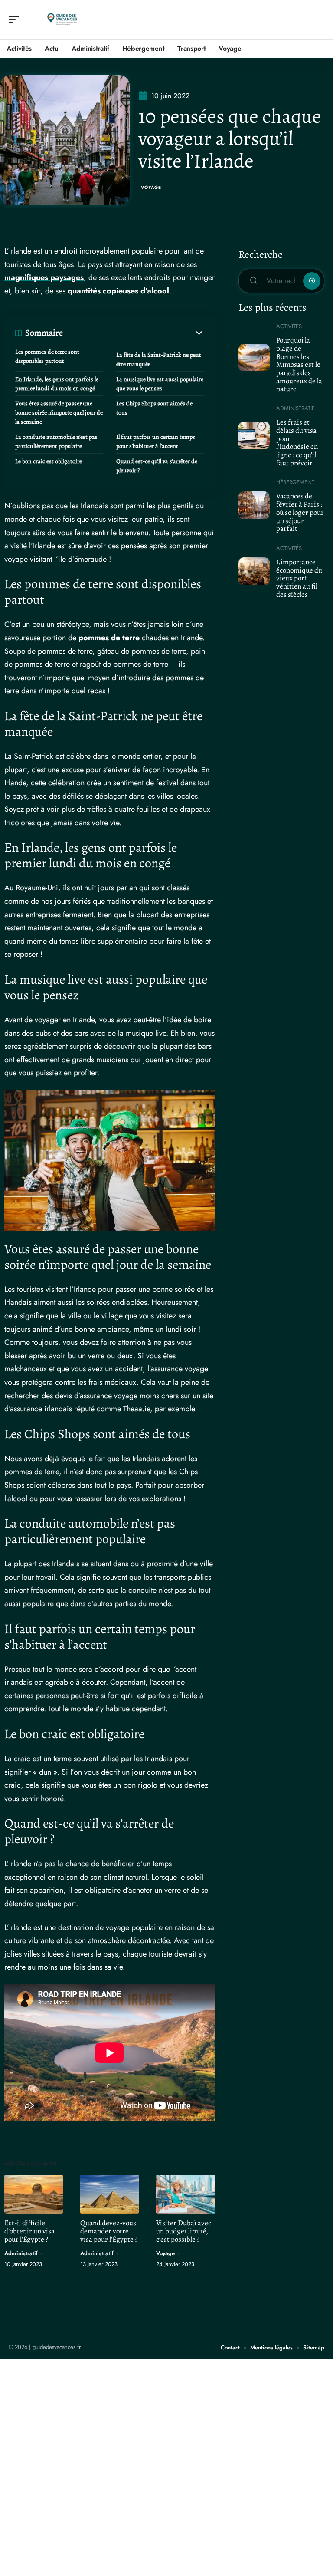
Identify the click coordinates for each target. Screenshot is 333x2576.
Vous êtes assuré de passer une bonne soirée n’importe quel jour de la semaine (59, 413)
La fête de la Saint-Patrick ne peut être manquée (159, 359)
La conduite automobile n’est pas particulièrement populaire (56, 441)
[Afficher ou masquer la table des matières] (134, 333)
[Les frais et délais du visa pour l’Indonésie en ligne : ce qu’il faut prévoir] (254, 435)
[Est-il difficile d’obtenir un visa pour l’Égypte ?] (34, 2194)
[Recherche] (318, 20)
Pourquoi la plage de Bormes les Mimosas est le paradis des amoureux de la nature (299, 364)
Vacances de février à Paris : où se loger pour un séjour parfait (300, 512)
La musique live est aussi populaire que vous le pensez (160, 384)
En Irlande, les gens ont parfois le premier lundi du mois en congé (57, 384)
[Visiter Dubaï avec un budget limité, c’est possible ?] (185, 2194)
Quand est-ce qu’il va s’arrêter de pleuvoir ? (157, 466)
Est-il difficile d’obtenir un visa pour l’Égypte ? (29, 2231)
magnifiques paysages (44, 277)
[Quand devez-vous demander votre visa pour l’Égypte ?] (109, 2194)
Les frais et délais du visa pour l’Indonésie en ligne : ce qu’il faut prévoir (297, 443)
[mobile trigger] (16, 20)
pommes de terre (109, 638)
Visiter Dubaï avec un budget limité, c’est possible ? (184, 2231)
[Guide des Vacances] (62, 20)
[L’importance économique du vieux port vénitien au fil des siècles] (254, 571)
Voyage (151, 187)
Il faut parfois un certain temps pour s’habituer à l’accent (156, 441)
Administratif (21, 2253)
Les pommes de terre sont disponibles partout (47, 356)
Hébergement (295, 482)
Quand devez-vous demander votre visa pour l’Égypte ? (109, 2231)
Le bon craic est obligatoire (49, 461)
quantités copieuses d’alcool (118, 291)
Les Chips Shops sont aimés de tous (154, 408)
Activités (289, 326)
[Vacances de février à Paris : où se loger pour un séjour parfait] (254, 505)
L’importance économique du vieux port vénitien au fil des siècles (299, 578)
